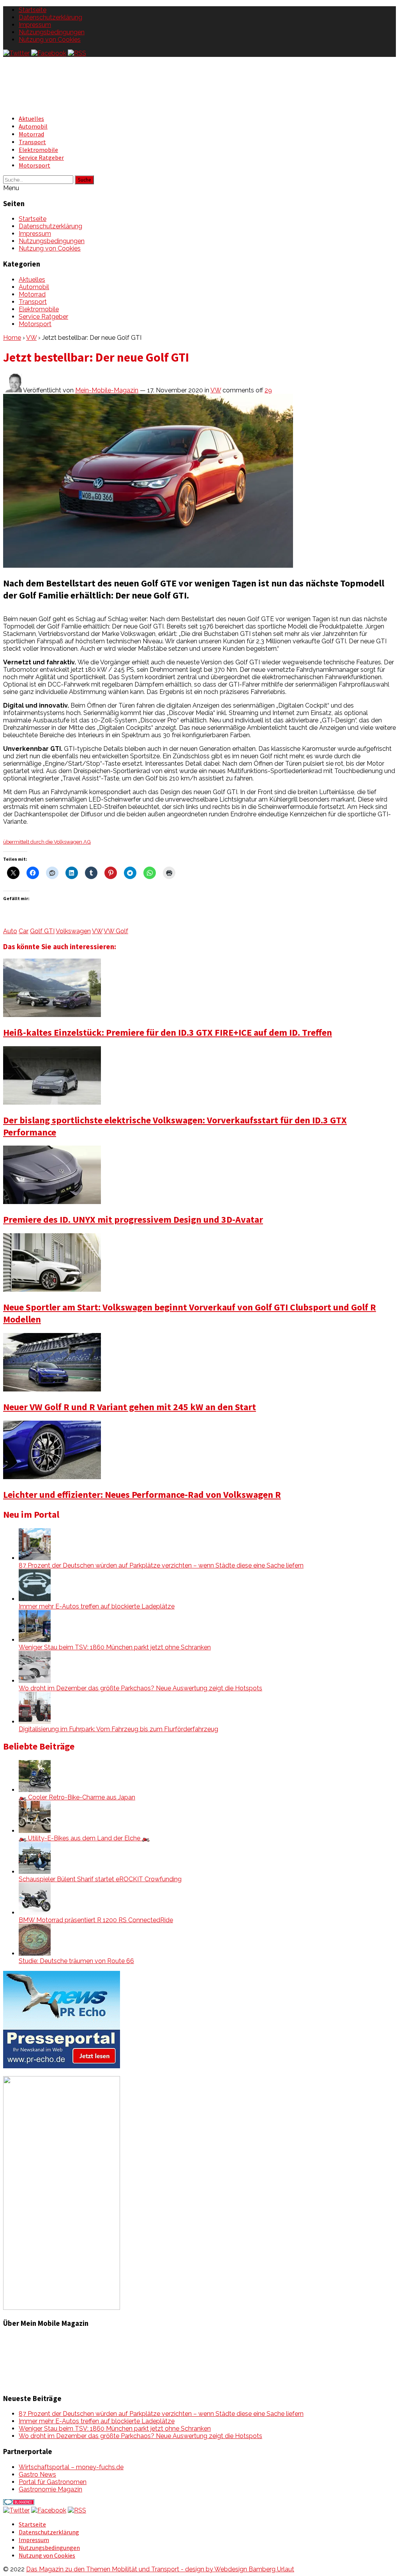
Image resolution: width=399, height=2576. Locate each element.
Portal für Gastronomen (53, 2482)
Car (24, 931)
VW (31, 338)
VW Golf (116, 931)
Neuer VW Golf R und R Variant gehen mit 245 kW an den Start (130, 1407)
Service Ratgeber (41, 157)
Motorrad (31, 134)
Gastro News (37, 2474)
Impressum (35, 25)
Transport (32, 142)
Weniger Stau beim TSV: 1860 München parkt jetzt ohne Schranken (115, 1647)
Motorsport (34, 165)
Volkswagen (73, 931)
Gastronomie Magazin (50, 2489)
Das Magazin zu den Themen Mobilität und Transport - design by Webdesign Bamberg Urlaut (160, 2569)
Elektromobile (38, 150)
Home (12, 338)
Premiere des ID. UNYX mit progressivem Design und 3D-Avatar (133, 1219)
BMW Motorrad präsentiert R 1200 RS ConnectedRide (96, 1920)
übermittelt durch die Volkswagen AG (47, 842)
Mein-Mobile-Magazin (107, 390)
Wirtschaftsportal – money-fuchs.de (71, 2467)
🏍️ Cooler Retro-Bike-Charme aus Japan (77, 1797)
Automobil (33, 126)
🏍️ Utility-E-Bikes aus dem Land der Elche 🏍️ (84, 1838)
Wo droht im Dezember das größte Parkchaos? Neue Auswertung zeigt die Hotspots (140, 1688)
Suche (84, 180)
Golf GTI (42, 931)
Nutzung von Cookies (50, 40)
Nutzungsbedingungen (52, 32)
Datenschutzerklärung (50, 17)
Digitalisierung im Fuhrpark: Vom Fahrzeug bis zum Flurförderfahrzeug (118, 1729)
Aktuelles (31, 118)
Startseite (33, 10)
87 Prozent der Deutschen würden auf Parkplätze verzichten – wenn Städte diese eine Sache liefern (161, 1565)
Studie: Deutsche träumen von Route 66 (76, 1961)
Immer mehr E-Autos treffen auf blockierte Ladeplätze (97, 1606)
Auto (10, 931)
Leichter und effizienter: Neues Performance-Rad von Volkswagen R (142, 1495)
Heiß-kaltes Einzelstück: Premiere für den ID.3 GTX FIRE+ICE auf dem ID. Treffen (168, 1032)
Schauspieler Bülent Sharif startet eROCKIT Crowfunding (100, 1879)
